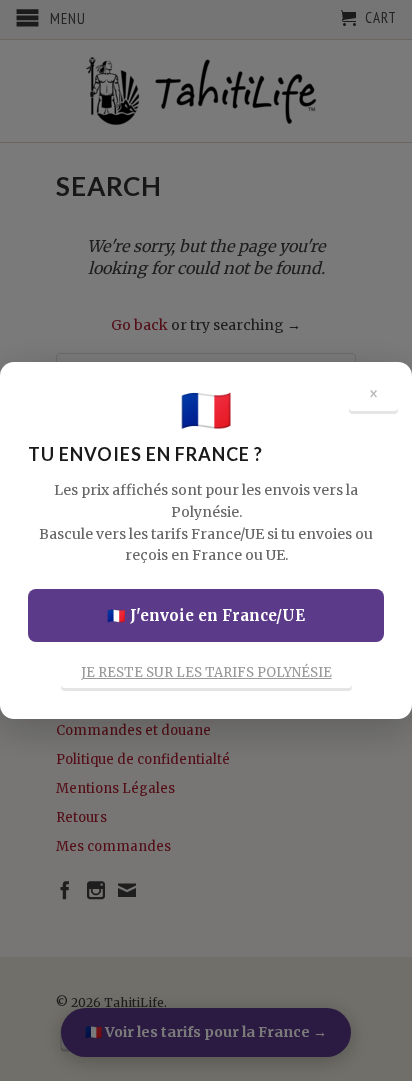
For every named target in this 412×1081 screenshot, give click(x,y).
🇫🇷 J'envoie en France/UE (206, 615)
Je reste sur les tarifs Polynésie (206, 672)
